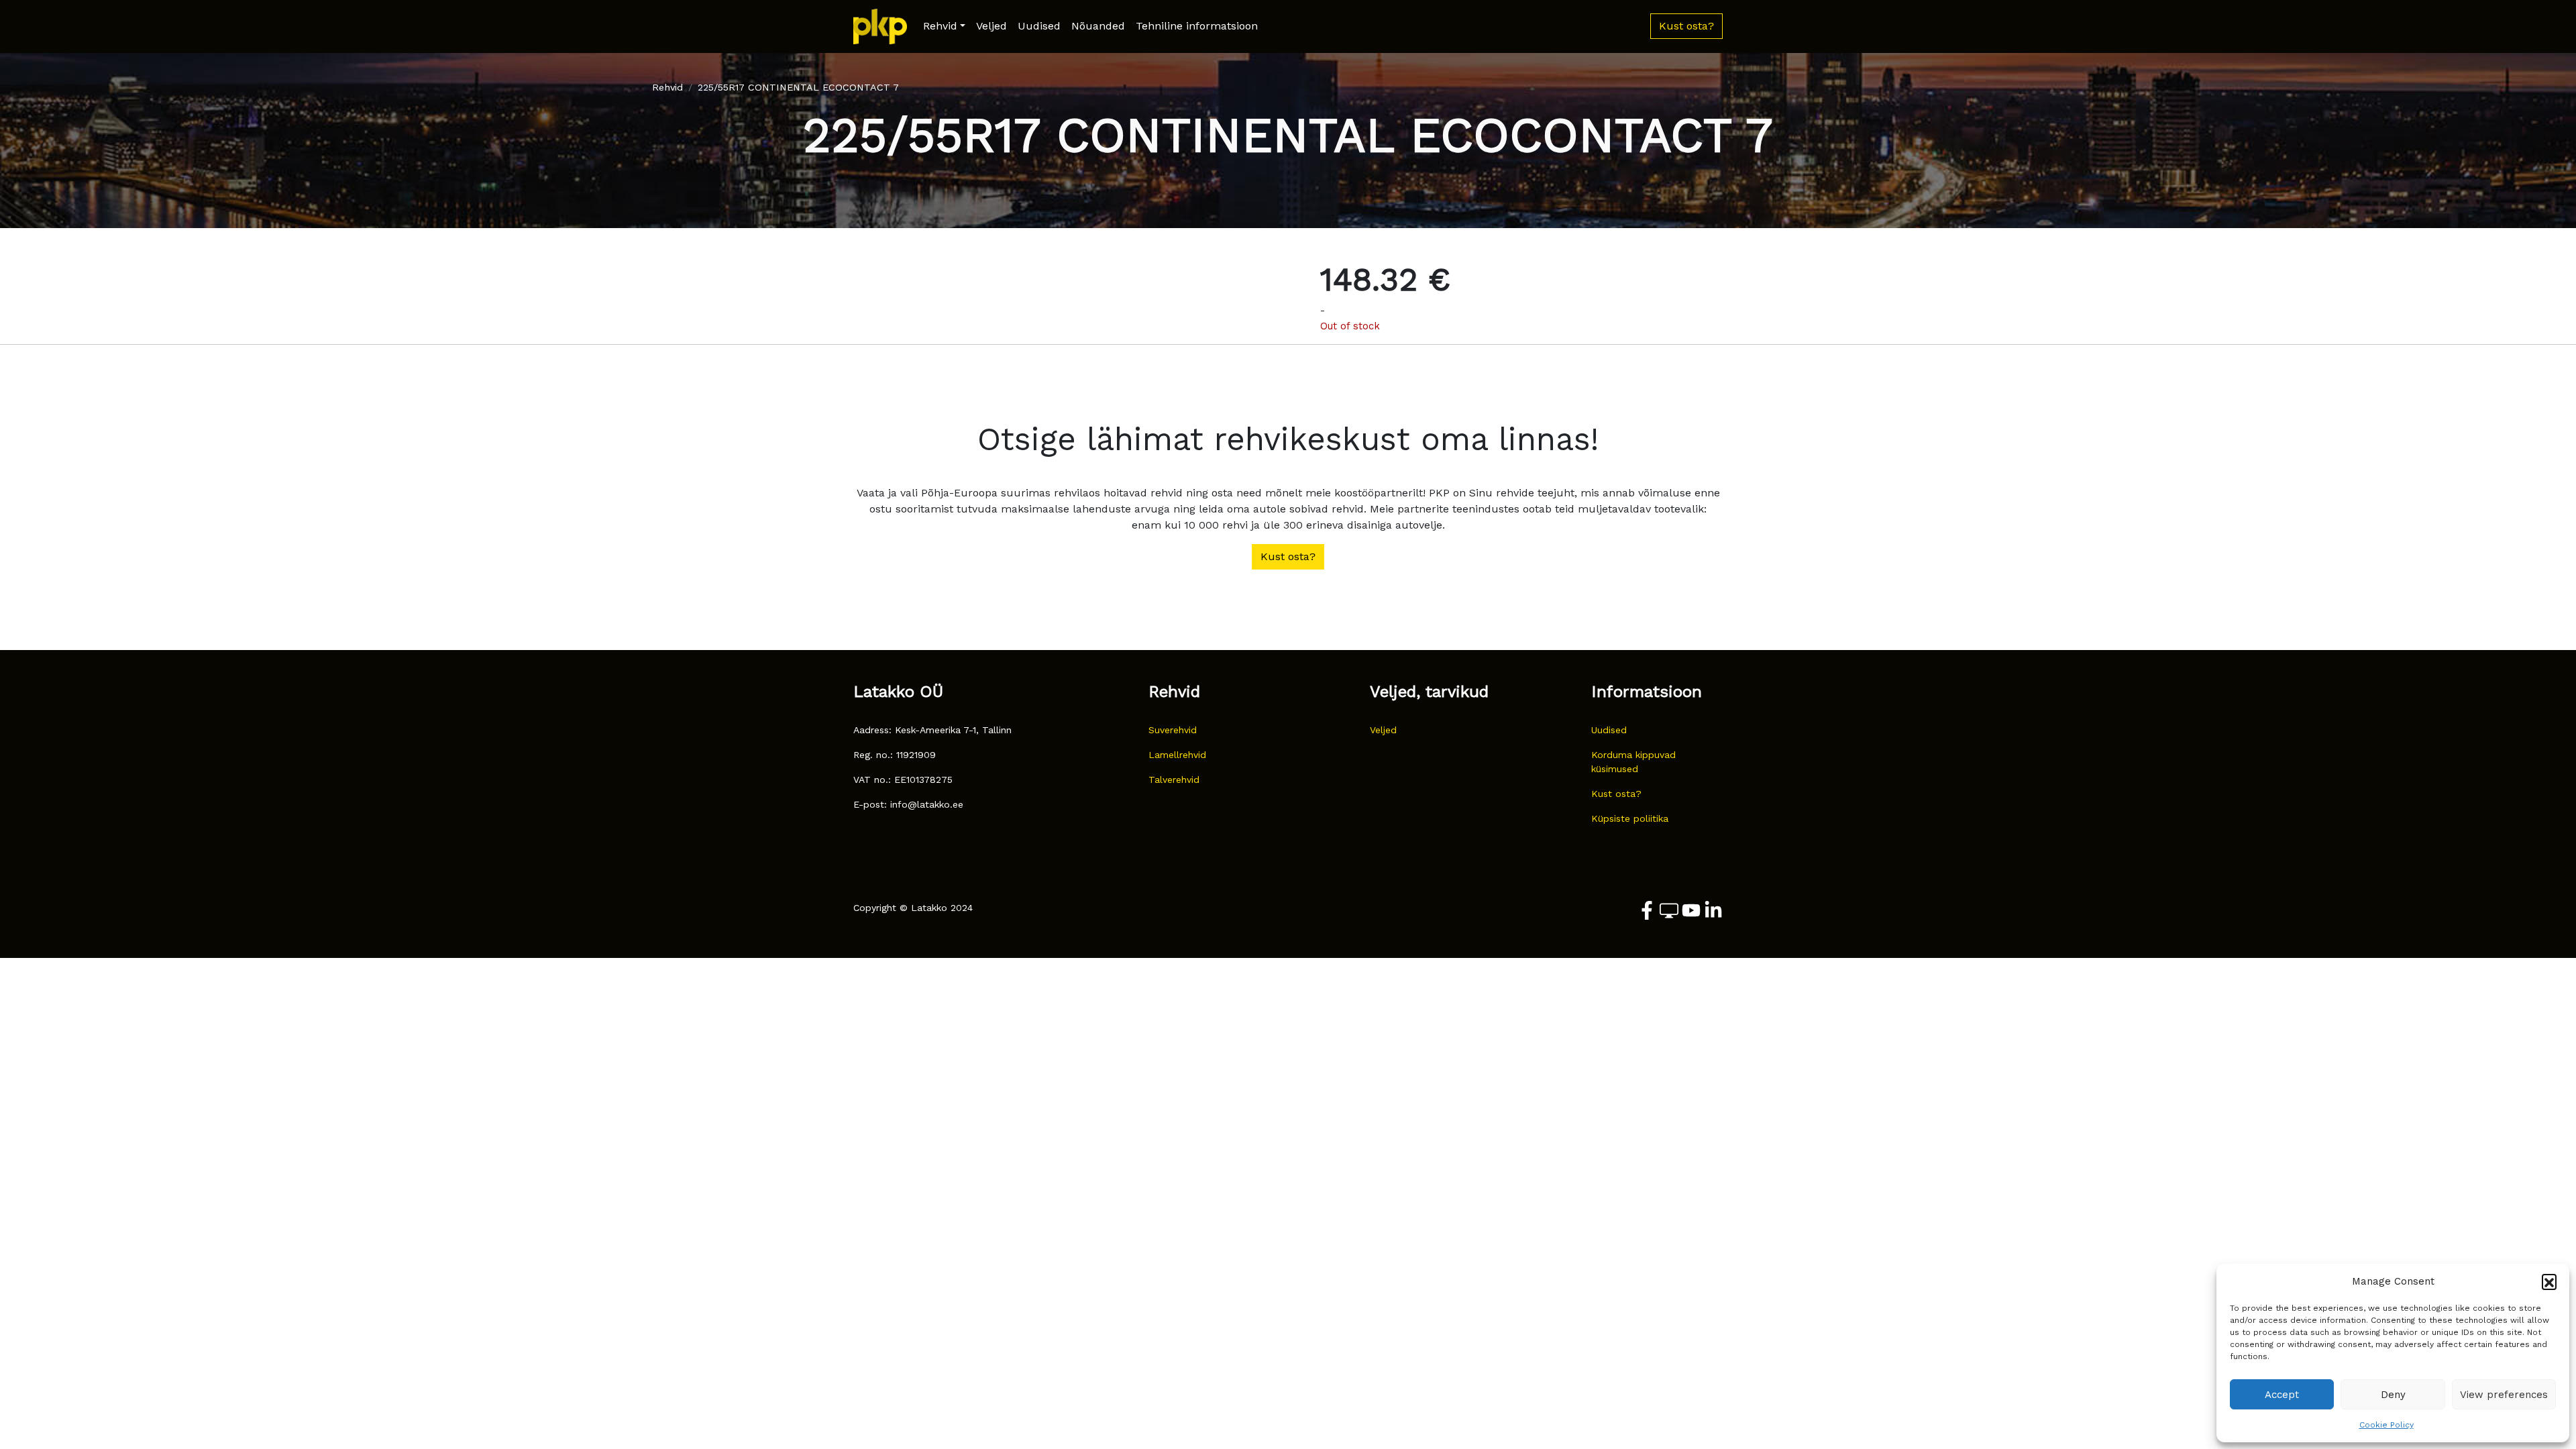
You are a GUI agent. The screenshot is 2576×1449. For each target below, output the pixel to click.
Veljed (991, 26)
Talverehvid (1174, 780)
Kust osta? (1616, 794)
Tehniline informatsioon (1197, 26)
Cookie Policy (2386, 1425)
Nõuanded (1098, 26)
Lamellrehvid (1177, 755)
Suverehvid (1173, 730)
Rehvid (940, 26)
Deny (2393, 1395)
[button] (2549, 1281)
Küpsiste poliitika (1630, 818)
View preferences (2504, 1395)
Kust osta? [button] (1686, 26)
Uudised (1039, 26)
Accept (2282, 1395)
